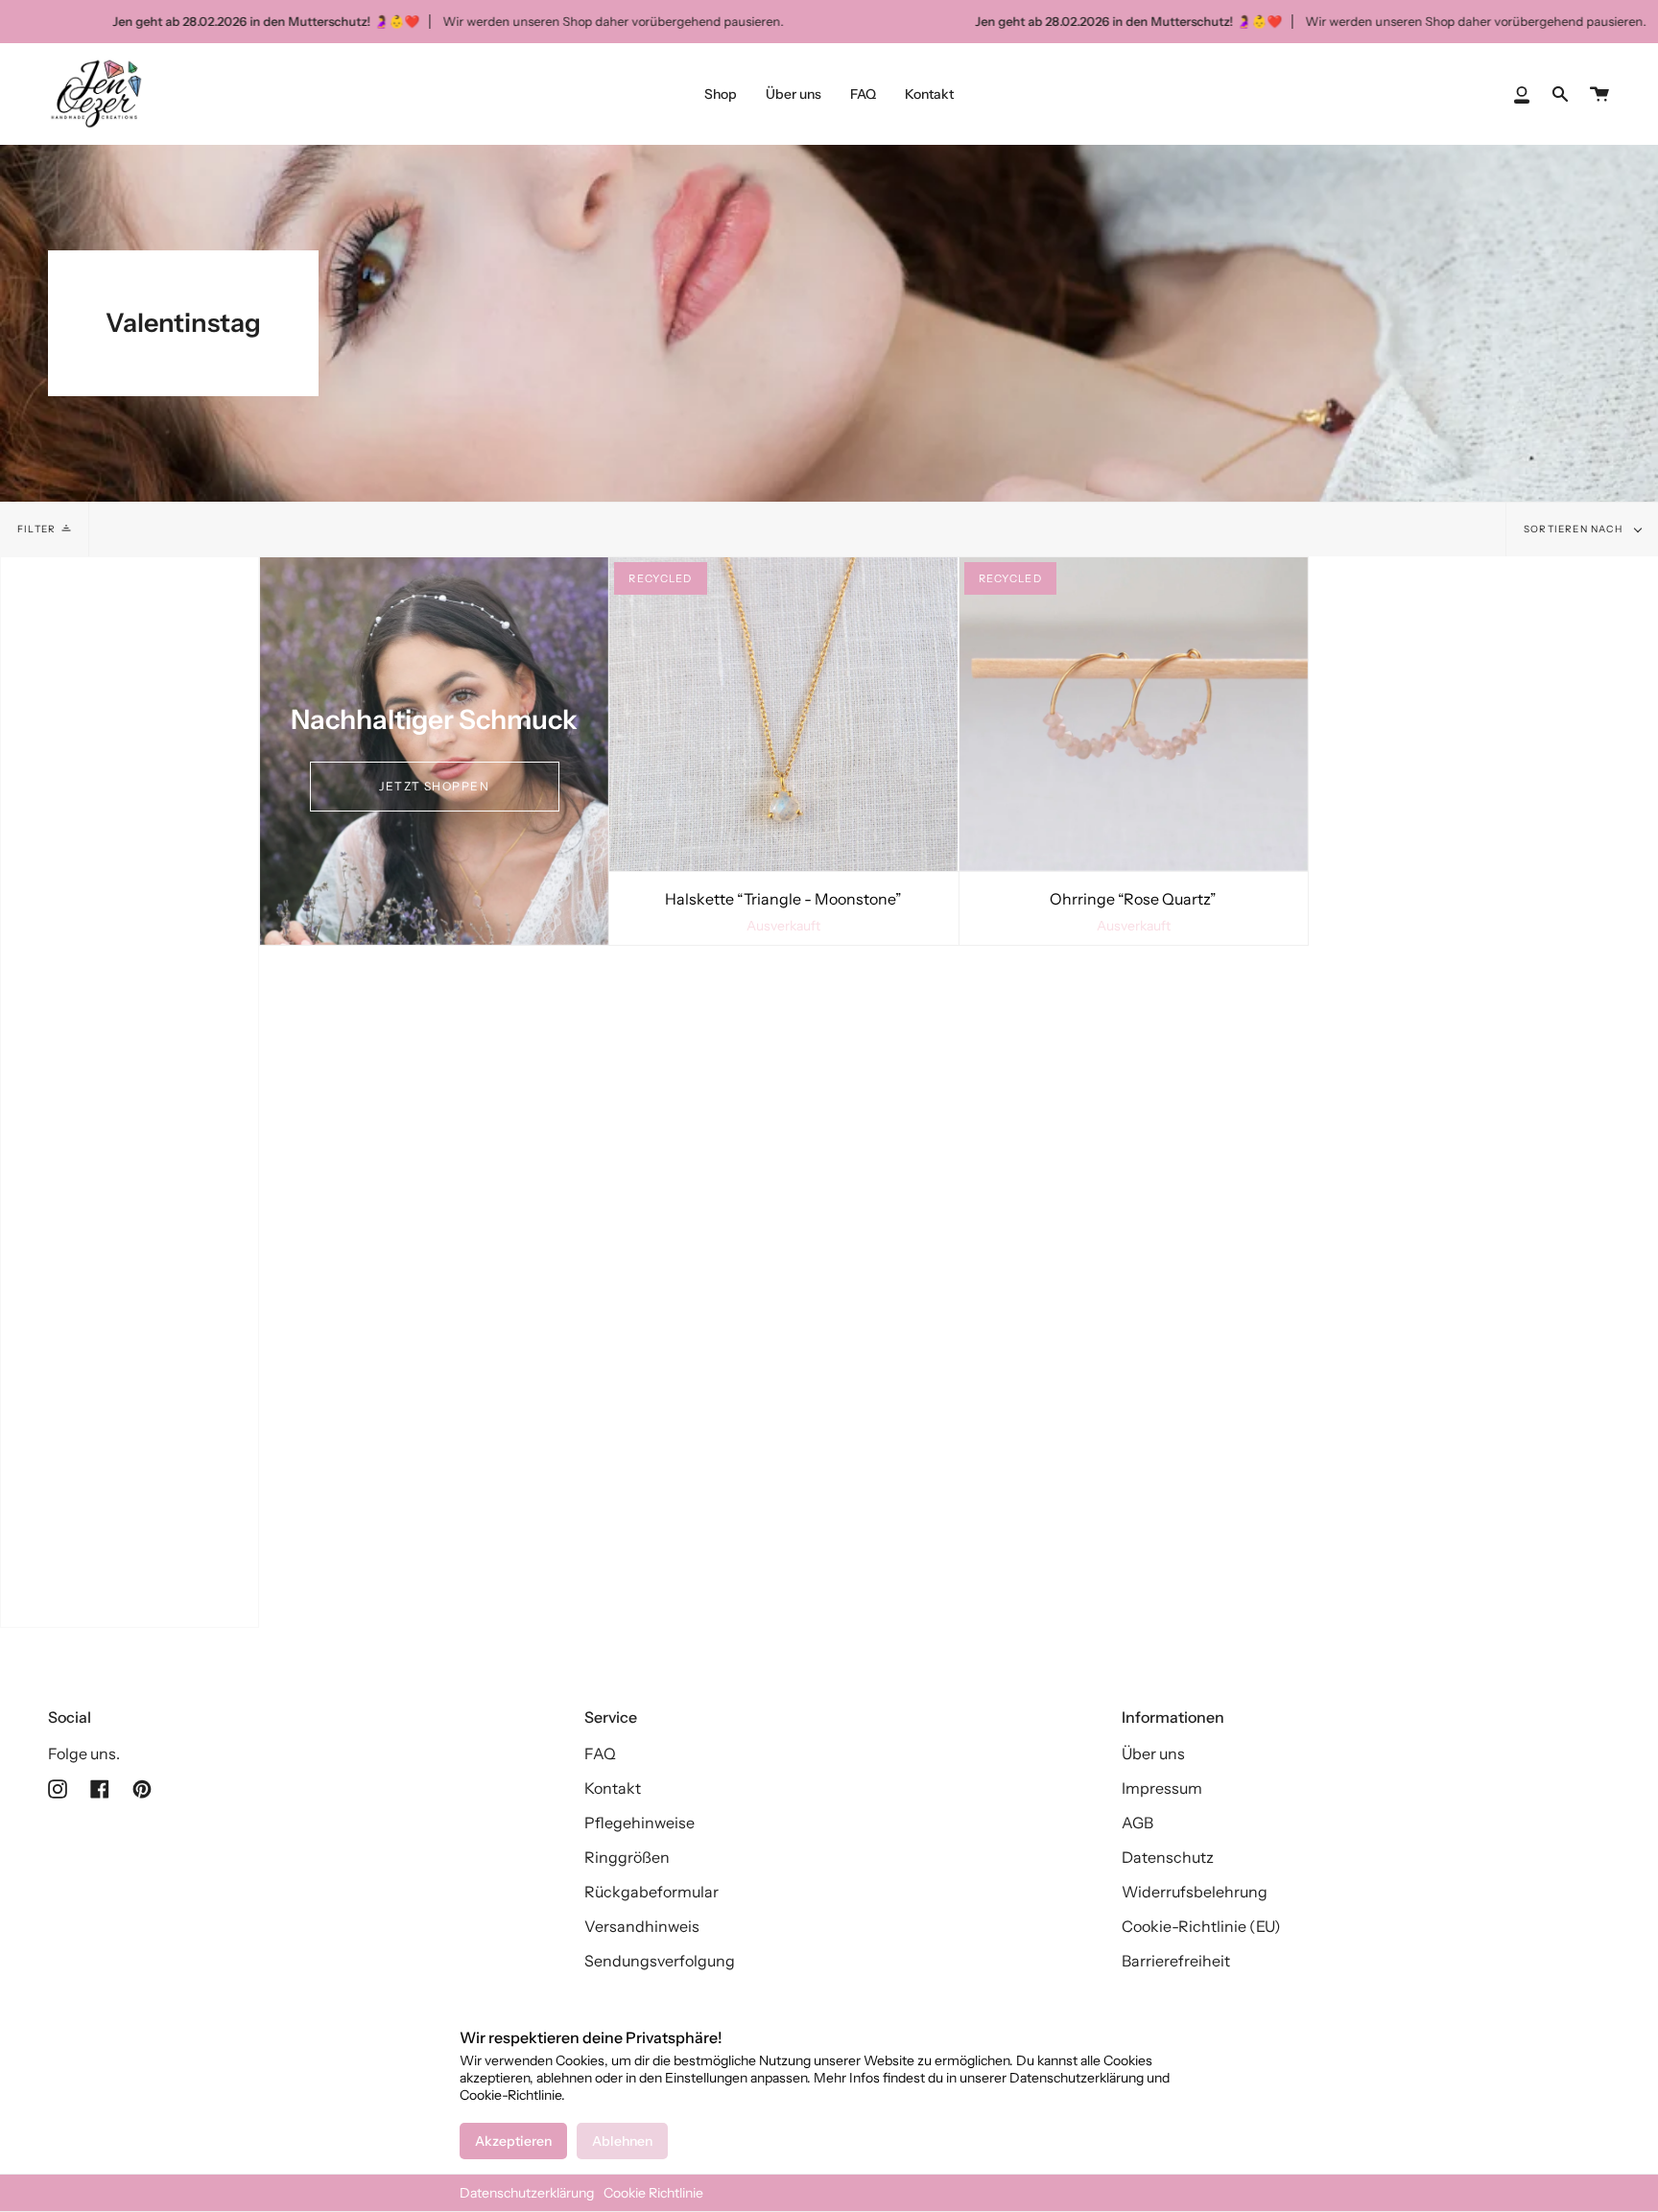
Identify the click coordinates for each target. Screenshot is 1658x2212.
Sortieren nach (1575, 529)
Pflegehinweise (640, 1823)
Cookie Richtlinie (653, 2193)
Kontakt (613, 1788)
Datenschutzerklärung (527, 2193)
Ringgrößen (627, 1857)
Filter (36, 529)
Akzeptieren (513, 2141)
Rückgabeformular (651, 1892)
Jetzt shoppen (434, 786)
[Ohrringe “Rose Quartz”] (1134, 714)
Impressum (1162, 1788)
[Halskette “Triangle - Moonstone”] (783, 714)
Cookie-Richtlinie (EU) (1201, 1926)
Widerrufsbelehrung (1195, 1892)
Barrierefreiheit (1176, 1961)
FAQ (600, 1753)
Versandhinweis (642, 1926)
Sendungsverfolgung (660, 1961)
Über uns (1153, 1753)
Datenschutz (1168, 1857)
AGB (1137, 1823)
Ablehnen (622, 2141)
